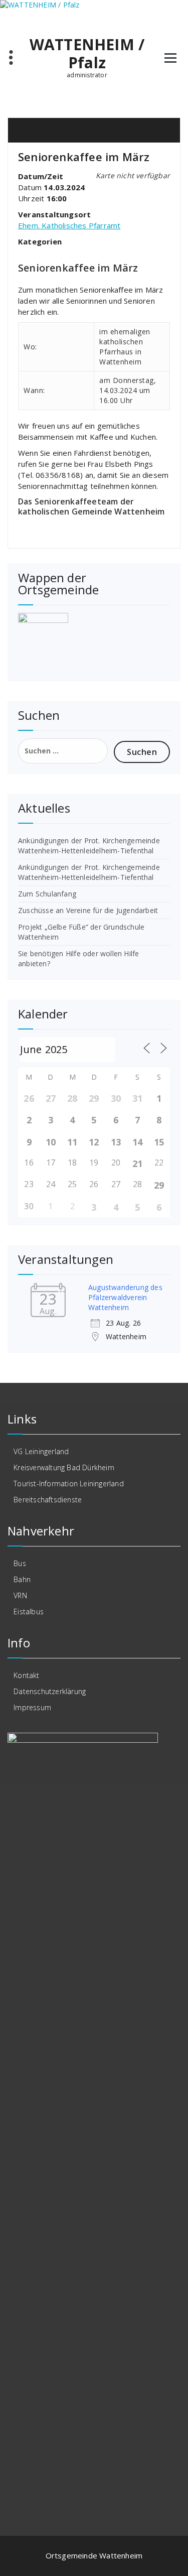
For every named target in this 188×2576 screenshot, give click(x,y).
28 (72, 1098)
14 (137, 1142)
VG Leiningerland (41, 1451)
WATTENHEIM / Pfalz (87, 54)
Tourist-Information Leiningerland (69, 1484)
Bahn (22, 1579)
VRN (20, 1595)
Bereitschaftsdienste (48, 1500)
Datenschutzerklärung (50, 1691)
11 (72, 1142)
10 (51, 1142)
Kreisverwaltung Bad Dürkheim (64, 1467)
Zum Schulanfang (47, 894)
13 (116, 1142)
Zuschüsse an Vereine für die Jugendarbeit (88, 910)
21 (137, 1164)
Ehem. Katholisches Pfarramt (69, 225)
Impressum (32, 1707)
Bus (20, 1563)
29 (94, 1098)
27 (51, 1098)
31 (137, 1098)
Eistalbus (29, 1612)
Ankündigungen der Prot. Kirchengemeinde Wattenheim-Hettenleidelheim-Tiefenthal (89, 846)
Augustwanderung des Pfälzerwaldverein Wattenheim (125, 1297)
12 (94, 1142)
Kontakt (26, 1675)
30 (116, 1098)
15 (159, 1142)
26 (29, 1098)
